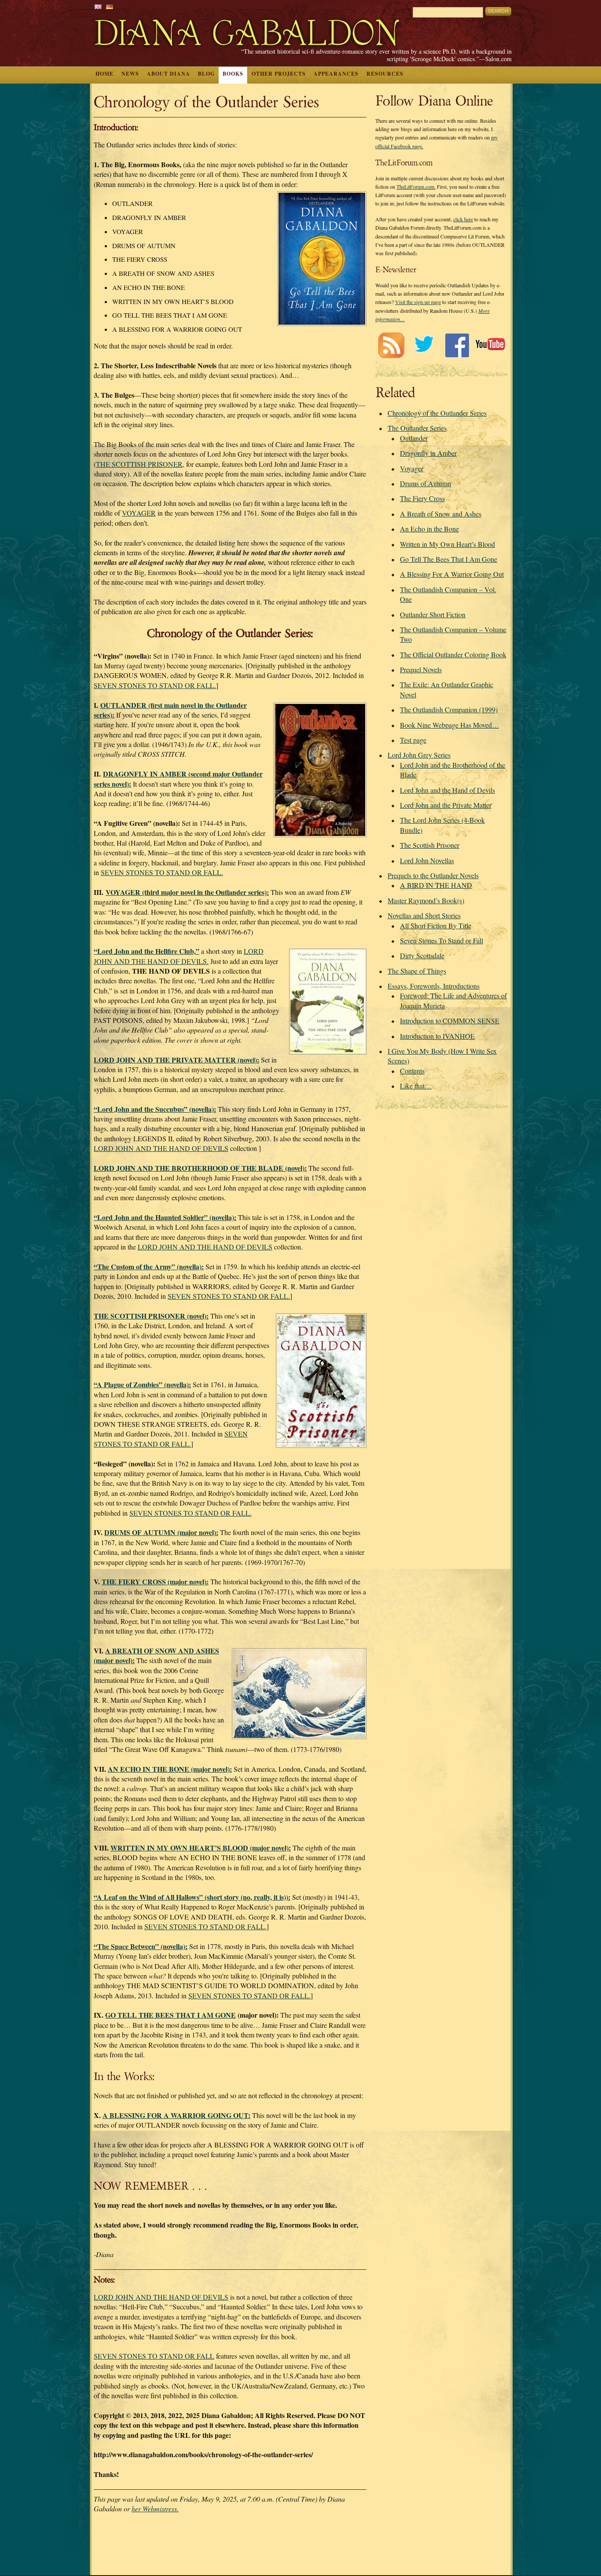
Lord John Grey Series (419, 755)
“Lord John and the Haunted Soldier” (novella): (165, 1217)
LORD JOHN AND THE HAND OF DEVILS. (179, 956)
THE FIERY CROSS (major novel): (155, 1581)
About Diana (169, 74)
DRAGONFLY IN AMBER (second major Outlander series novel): (178, 779)
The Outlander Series (417, 428)
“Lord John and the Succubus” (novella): (155, 1109)
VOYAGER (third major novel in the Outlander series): (187, 892)
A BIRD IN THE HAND (436, 885)
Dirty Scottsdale (422, 955)
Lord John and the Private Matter (446, 805)
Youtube (490, 345)
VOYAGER (139, 513)
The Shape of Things (417, 971)
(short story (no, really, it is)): (192, 1897)
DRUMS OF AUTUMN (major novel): (161, 1532)
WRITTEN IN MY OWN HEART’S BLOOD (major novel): (201, 1848)
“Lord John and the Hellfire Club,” (147, 951)
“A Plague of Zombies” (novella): (142, 1384)
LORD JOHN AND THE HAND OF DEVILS (161, 1148)
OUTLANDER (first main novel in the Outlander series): (170, 710)
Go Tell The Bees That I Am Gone (449, 559)
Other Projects (279, 74)
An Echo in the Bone (429, 529)
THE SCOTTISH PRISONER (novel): (151, 1316)
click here (463, 219)
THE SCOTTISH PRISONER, (140, 464)
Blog (206, 74)
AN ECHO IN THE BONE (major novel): (170, 1769)
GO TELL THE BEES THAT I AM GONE (170, 2015)
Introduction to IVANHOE (437, 1036)
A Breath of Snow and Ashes (441, 514)
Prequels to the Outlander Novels (433, 875)
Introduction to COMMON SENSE (450, 1021)
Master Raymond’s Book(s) (426, 900)
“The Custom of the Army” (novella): (149, 1266)
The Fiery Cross (422, 498)
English (98, 7)
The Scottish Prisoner (430, 845)
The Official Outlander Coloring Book (453, 654)
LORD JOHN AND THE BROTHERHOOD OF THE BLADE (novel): (200, 1168)
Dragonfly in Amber (428, 453)
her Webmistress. (155, 2508)
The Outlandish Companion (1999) (449, 709)
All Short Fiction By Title (436, 925)
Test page (413, 740)
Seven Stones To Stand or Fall (442, 940)
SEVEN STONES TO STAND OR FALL (154, 2356)
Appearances (336, 74)
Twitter (424, 345)
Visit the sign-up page (418, 302)
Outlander (414, 438)
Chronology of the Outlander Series (437, 413)
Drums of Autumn (425, 483)
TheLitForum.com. (416, 187)
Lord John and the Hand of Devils (447, 790)
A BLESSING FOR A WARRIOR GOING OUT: (176, 2115)
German (110, 7)
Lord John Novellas (427, 860)
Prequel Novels (421, 669)
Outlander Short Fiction (433, 614)
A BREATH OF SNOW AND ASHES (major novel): (156, 1655)
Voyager (412, 468)
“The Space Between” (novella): (141, 1946)
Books (233, 74)
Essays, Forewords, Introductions (434, 986)
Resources (385, 74)
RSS (391, 345)
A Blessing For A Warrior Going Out (452, 574)
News (130, 74)
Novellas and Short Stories (424, 915)
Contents (412, 1071)
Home (104, 74)
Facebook (457, 345)
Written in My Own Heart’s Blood (447, 544)
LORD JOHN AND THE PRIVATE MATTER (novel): (176, 1060)
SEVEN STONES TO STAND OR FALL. (155, 685)
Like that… (416, 1086)
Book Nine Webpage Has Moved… (449, 725)
